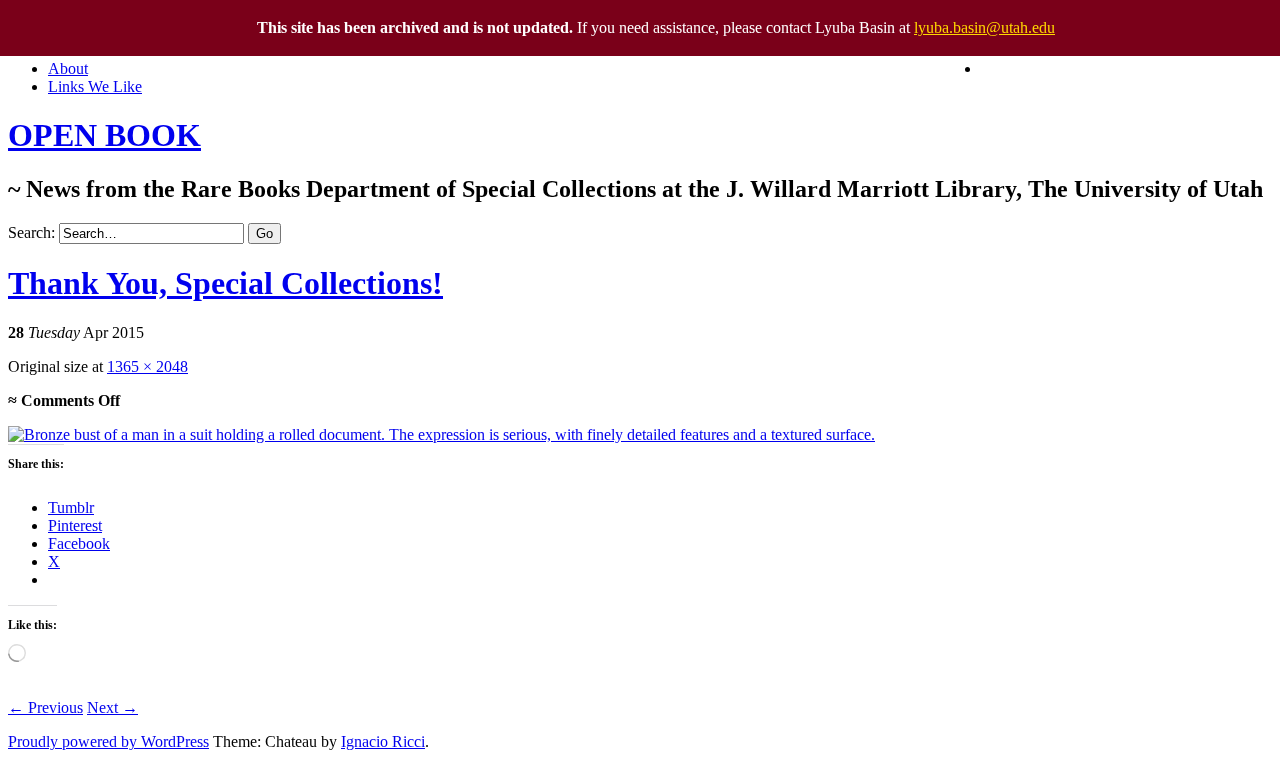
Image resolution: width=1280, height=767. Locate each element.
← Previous (45, 707)
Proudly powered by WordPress (108, 741)
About (68, 68)
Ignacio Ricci (383, 741)
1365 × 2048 (147, 366)
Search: (31, 232)
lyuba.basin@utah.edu (984, 27)
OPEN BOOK (104, 135)
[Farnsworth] (441, 434)
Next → (112, 707)
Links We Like (95, 86)
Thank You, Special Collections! (225, 283)
